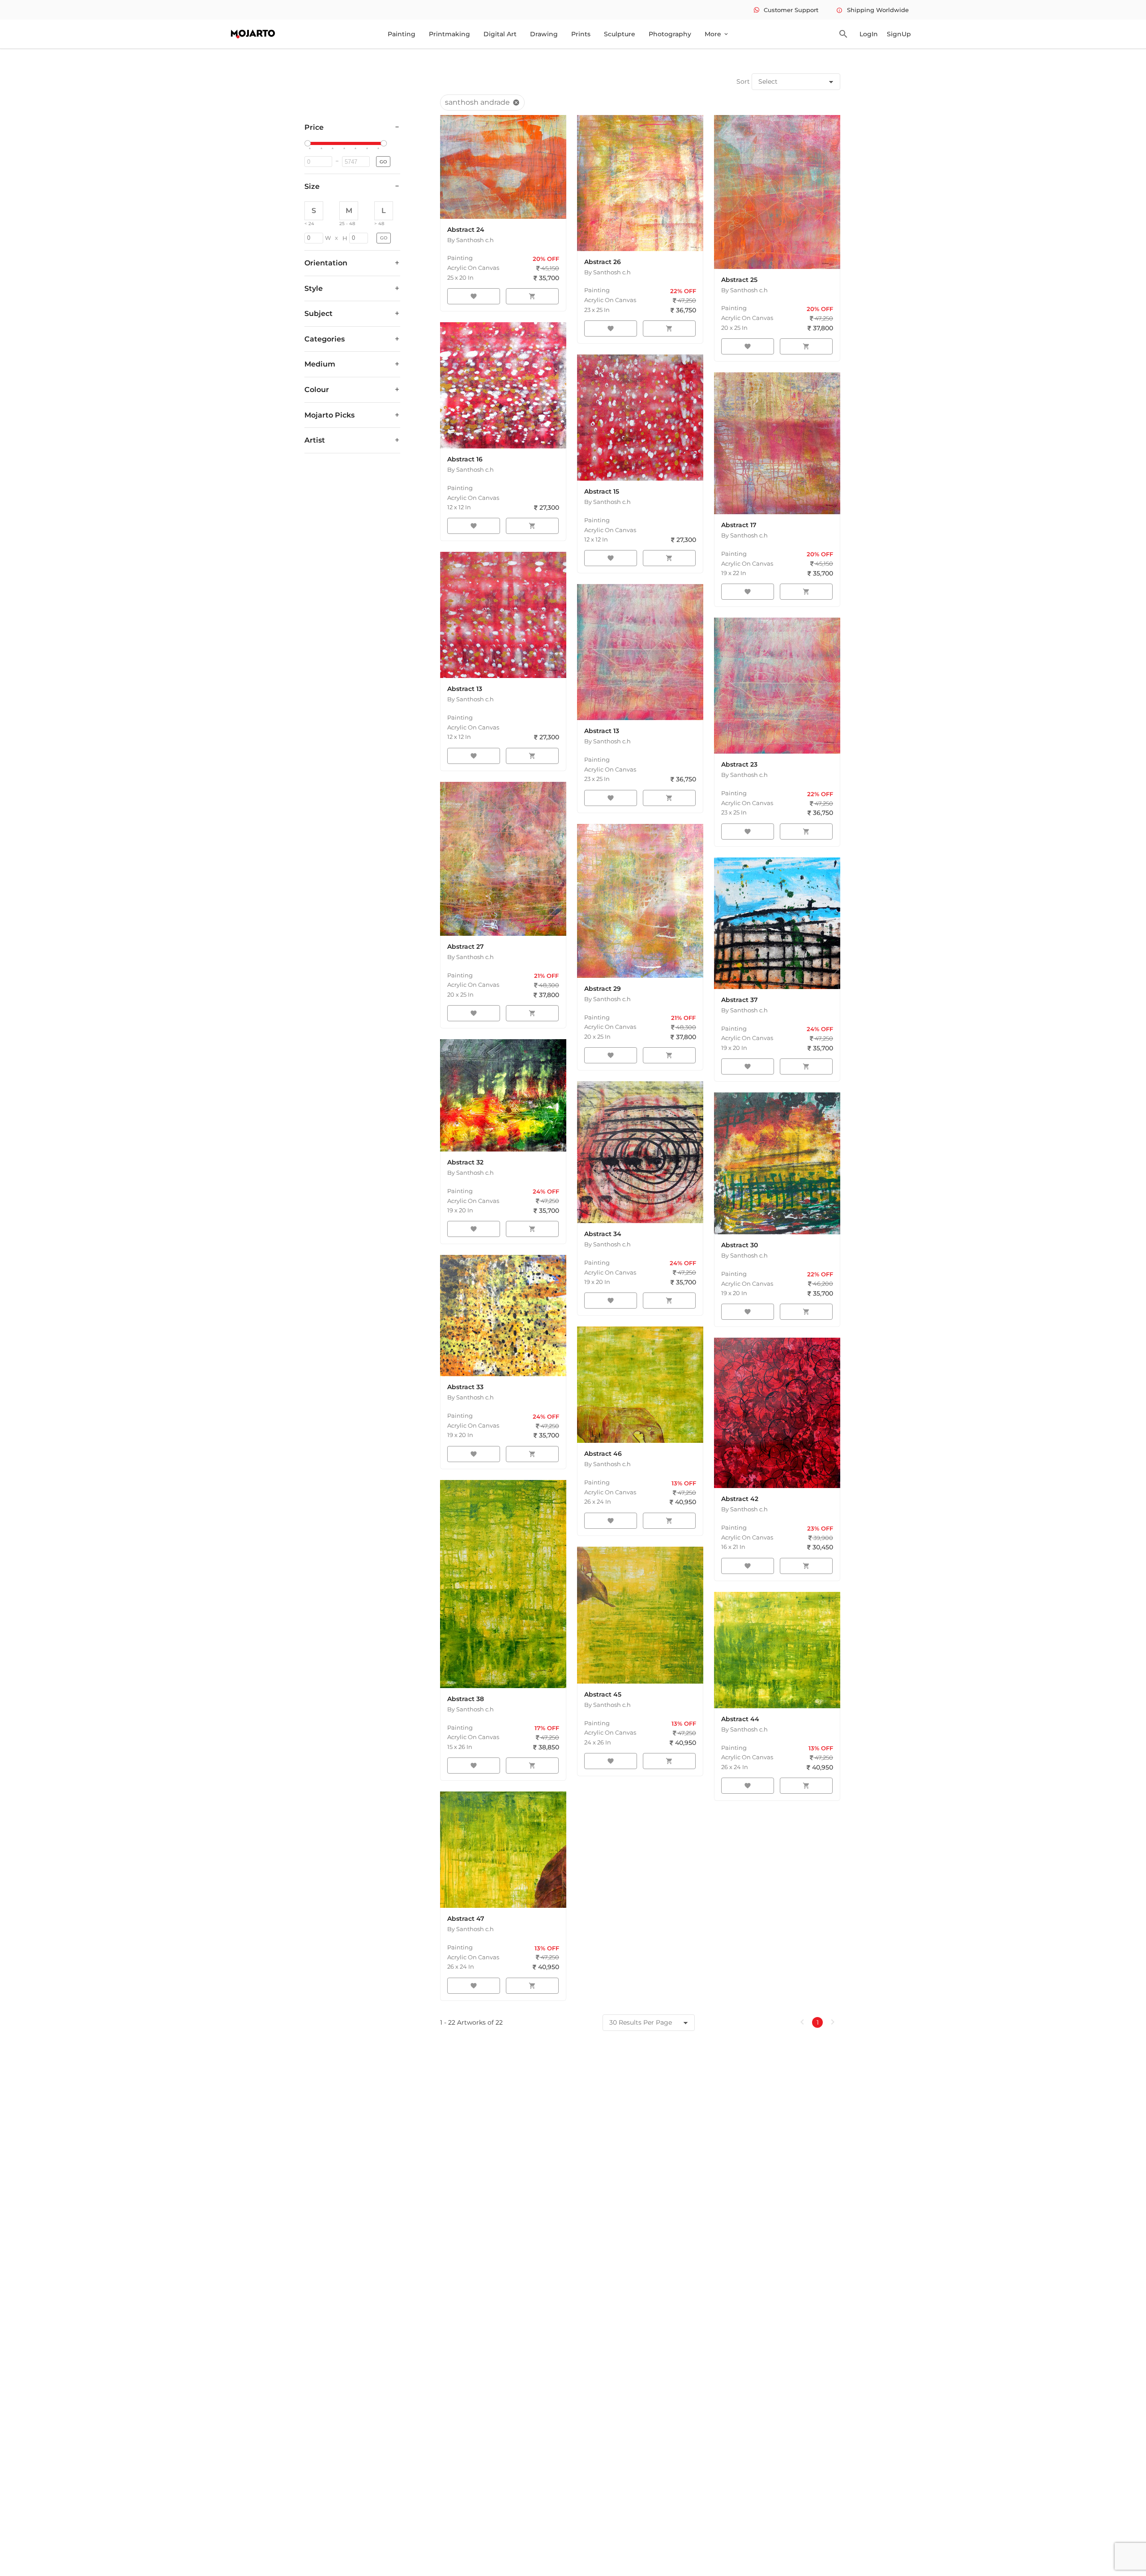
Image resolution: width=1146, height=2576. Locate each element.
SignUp (899, 34)
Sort (743, 81)
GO (383, 162)
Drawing (544, 34)
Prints (581, 34)
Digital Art (500, 34)
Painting (402, 34)
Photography (670, 34)
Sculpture (620, 34)
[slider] (309, 144)
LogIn (869, 34)
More (717, 34)
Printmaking (449, 34)
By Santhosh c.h (470, 240)
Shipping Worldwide (872, 10)
